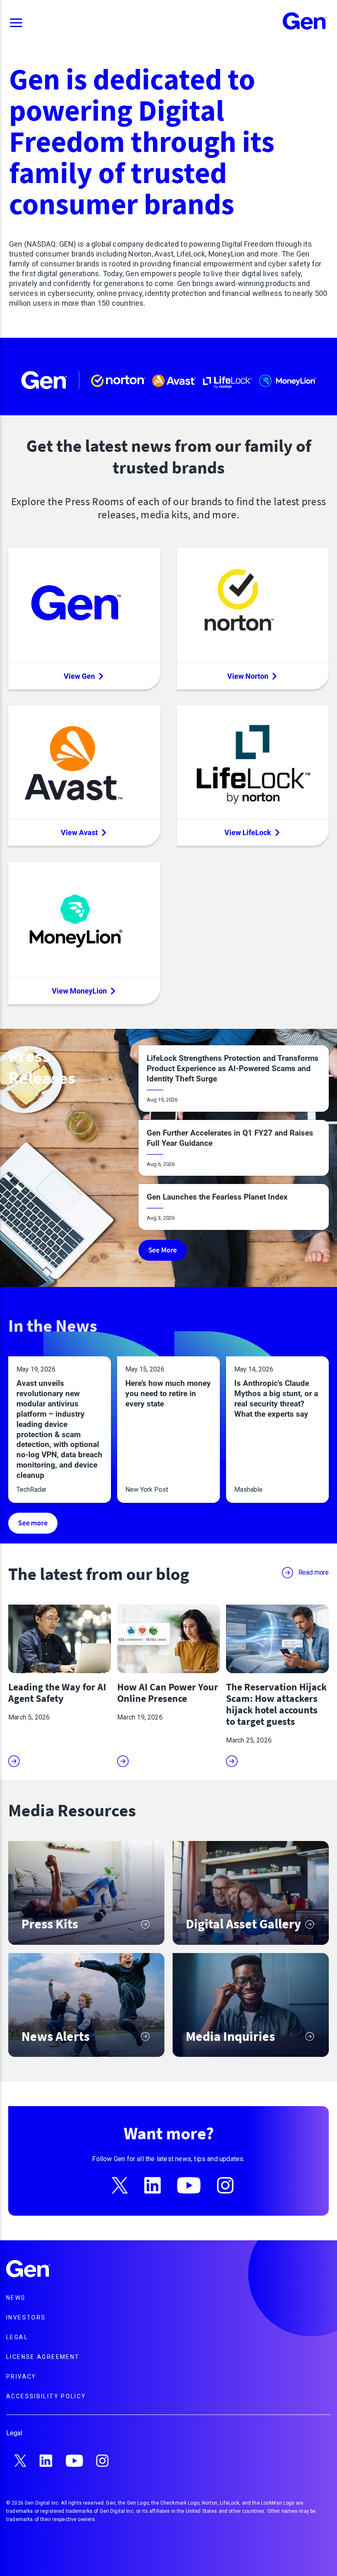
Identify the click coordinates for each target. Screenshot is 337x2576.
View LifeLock (248, 832)
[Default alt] (28, 2270)
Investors (26, 2317)
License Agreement (43, 2357)
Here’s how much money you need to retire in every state (168, 1393)
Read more (314, 1572)
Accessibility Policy (46, 2396)
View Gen (79, 676)
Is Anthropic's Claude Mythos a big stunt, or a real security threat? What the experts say (276, 1399)
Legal (17, 2337)
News (16, 2298)
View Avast (79, 832)
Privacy (21, 2377)
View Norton (248, 676)
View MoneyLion (79, 991)
